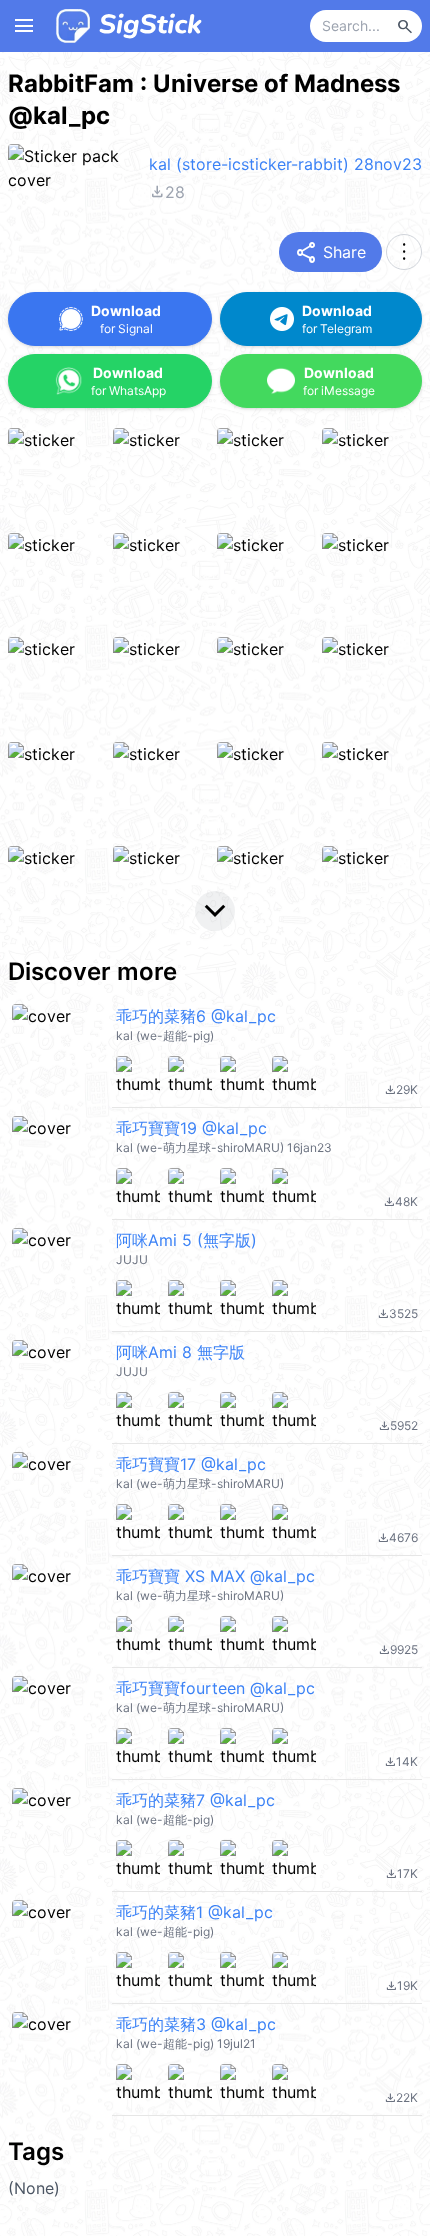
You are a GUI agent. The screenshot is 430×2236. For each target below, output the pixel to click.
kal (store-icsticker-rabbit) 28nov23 (285, 164)
